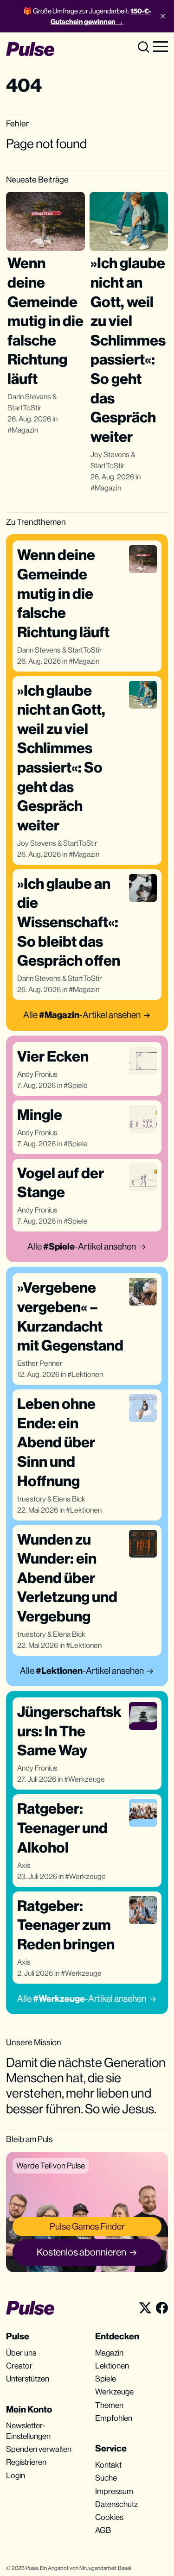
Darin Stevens (29, 397)
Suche (106, 2478)
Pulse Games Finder (87, 2226)
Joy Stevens (110, 455)
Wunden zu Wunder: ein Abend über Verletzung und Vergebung (67, 1578)
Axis (24, 1865)
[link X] (145, 2308)
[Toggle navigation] (161, 46)
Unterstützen (28, 2379)
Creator (19, 2366)
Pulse (32, 2568)
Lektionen (87, 1374)
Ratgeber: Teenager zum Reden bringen (66, 1925)
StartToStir (24, 408)
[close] (163, 16)
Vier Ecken (53, 1056)
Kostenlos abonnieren (81, 2252)
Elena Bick (69, 1499)
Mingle (40, 1115)
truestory (32, 1499)
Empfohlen (114, 2418)
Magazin (25, 430)
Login (16, 2475)
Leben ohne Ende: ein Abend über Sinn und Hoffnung (56, 1442)
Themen (109, 2405)
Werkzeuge (87, 1779)
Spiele (78, 1085)
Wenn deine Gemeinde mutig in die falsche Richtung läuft (45, 321)
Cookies (109, 2517)
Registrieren (26, 2462)
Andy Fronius (37, 1074)
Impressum (114, 2491)
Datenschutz (116, 2504)
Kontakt (108, 2465)
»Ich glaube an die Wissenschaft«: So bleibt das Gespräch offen (69, 922)
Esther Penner (40, 1363)
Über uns (21, 2353)
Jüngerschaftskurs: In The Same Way (69, 1731)
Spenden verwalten (39, 2449)
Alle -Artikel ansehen (82, 1015)
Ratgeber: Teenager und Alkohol (62, 1828)
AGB (103, 2530)
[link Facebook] (162, 2308)
